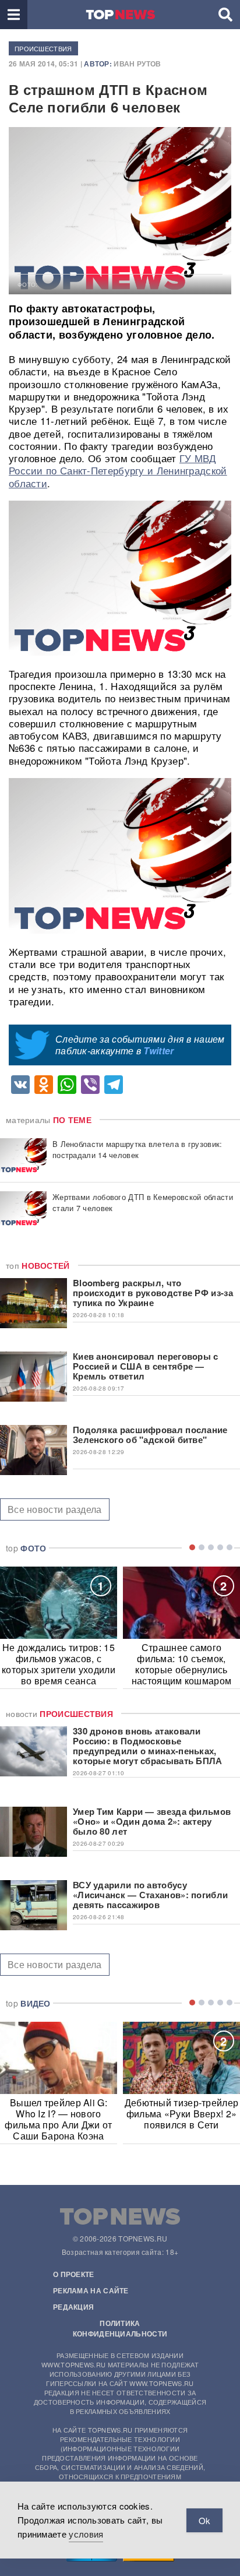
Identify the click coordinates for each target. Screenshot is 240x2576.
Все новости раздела (55, 1509)
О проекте (74, 2274)
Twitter (158, 1051)
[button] (14, 15)
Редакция (73, 2307)
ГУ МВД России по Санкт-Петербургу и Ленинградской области (118, 470)
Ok (204, 2520)
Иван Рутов (137, 64)
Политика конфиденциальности (120, 2328)
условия (86, 2534)
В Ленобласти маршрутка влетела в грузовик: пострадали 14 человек (137, 1149)
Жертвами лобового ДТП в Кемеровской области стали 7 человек (143, 1202)
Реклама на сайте (91, 2290)
